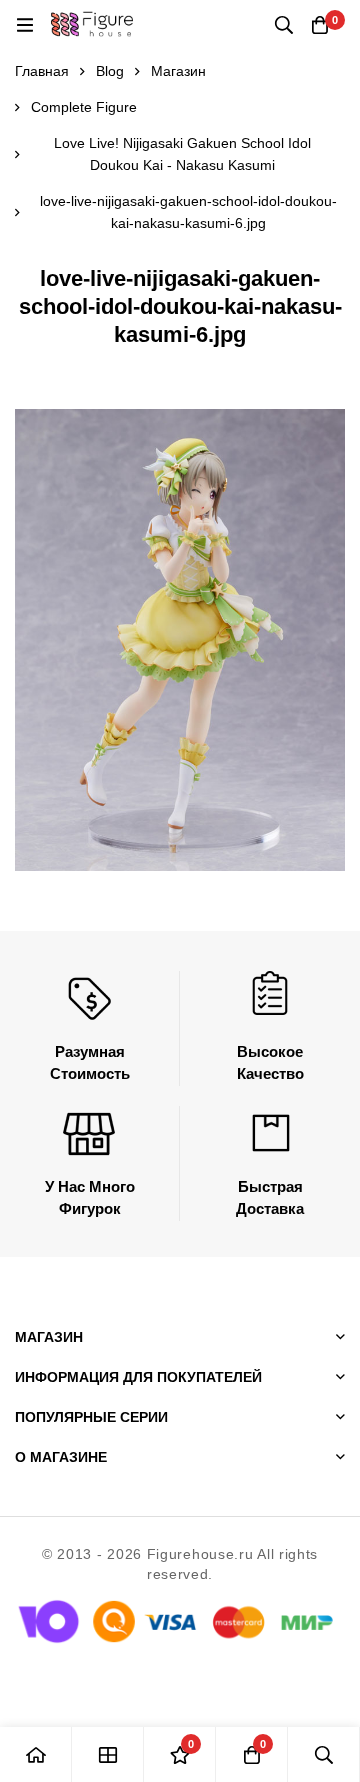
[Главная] (36, 1754)
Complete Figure (84, 107)
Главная (42, 71)
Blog (110, 71)
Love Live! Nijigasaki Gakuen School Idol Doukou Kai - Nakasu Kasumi (182, 154)
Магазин (178, 71)
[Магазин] (108, 1754)
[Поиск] (284, 25)
